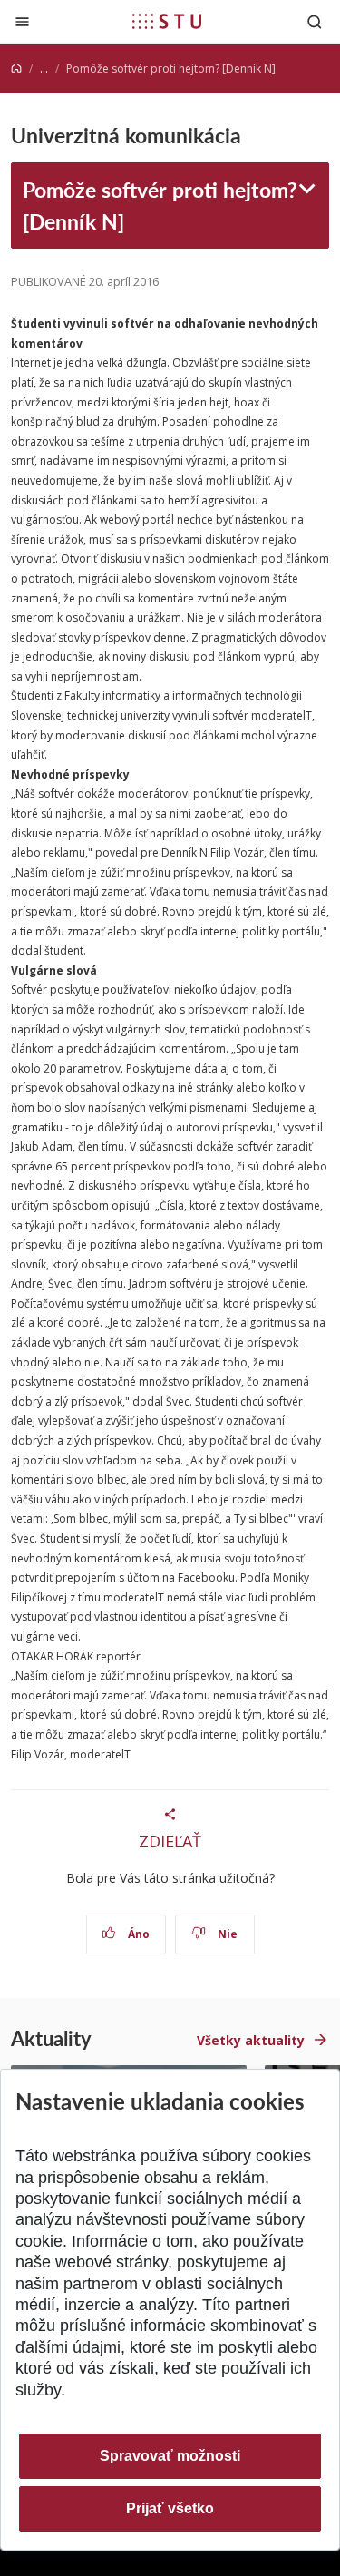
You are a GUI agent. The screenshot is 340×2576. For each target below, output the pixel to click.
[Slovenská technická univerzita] (167, 21)
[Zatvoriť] (22, 21)
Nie (226, 1934)
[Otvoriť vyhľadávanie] (315, 21)
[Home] (16, 69)
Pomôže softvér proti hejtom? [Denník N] (160, 205)
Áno (137, 1934)
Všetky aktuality (251, 2040)
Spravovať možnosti (170, 2456)
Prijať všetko (170, 2508)
